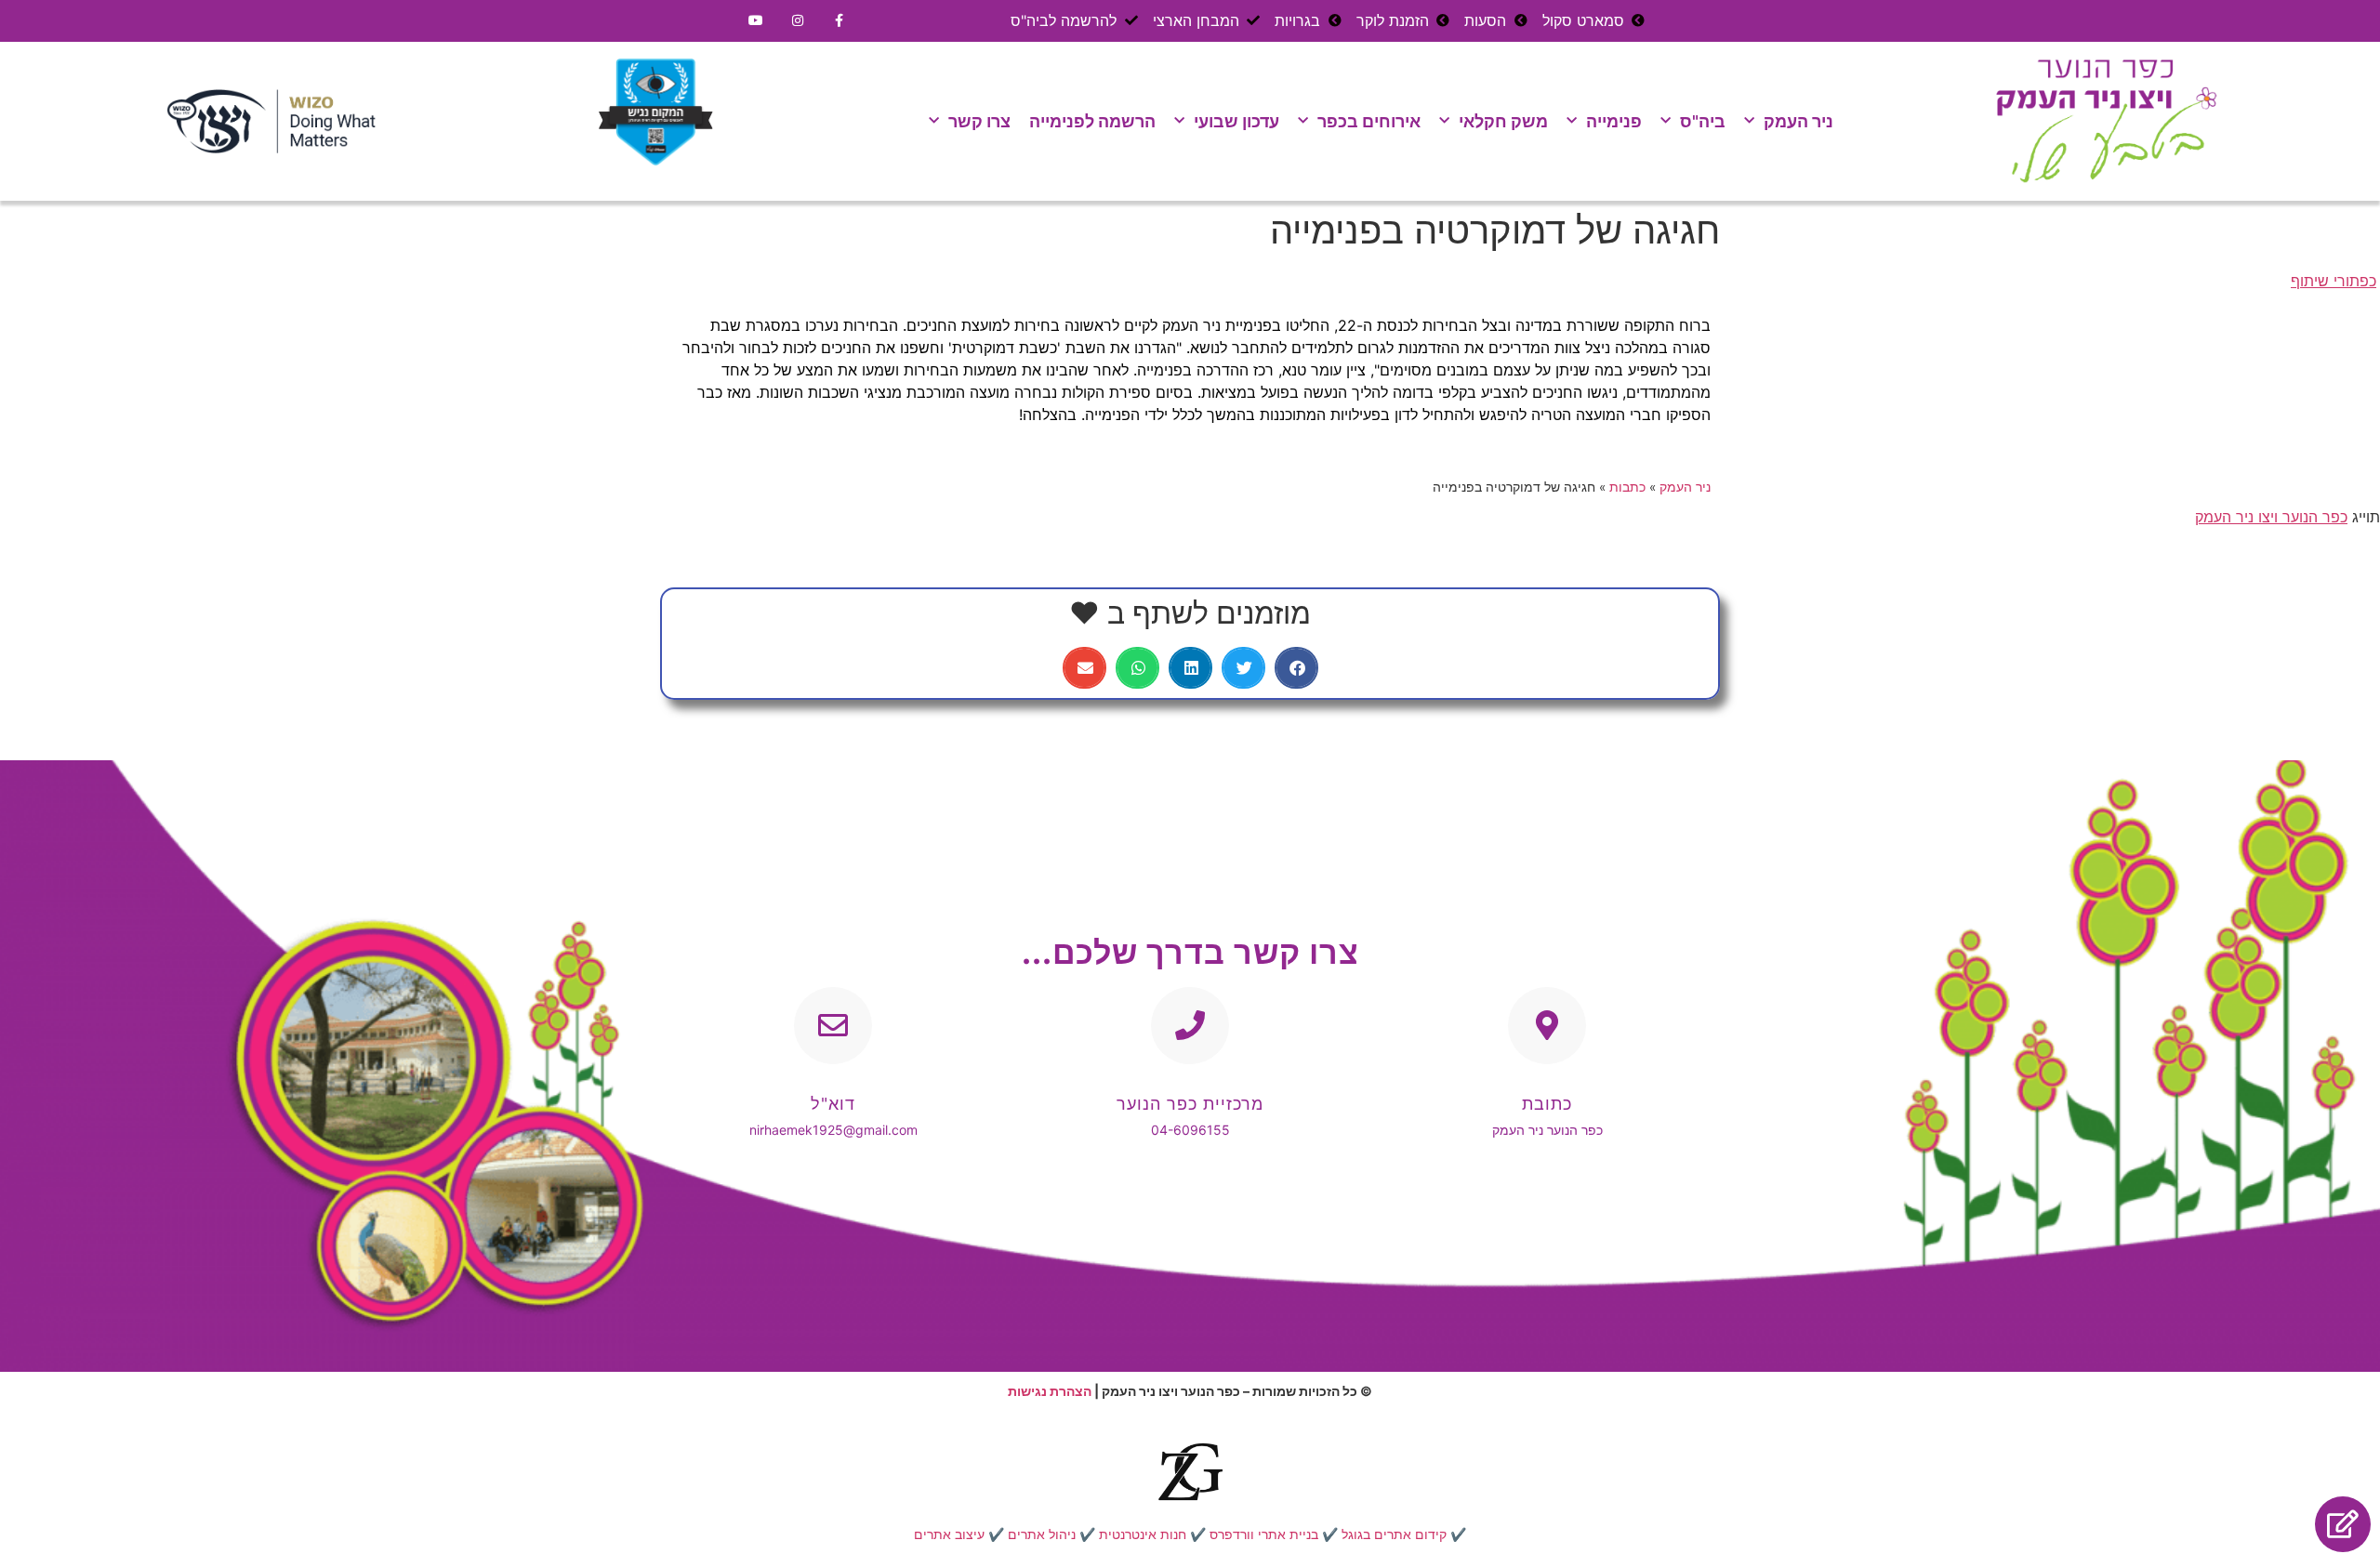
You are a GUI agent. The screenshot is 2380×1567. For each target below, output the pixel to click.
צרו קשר (979, 121)
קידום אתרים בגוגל (1394, 1534)
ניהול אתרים (1042, 1534)
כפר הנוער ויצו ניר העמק (2271, 517)
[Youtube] (756, 21)
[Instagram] (798, 21)
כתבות (1627, 487)
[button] (1296, 668)
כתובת (1547, 1104)
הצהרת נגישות (1050, 1391)
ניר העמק (1798, 121)
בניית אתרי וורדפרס (1264, 1534)
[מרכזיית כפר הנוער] (1190, 1026)
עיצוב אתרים (949, 1534)
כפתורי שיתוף (2334, 281)
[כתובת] (1547, 1026)
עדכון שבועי (1236, 121)
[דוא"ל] (833, 1026)
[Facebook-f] (840, 21)
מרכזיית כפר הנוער (1190, 1104)
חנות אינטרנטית (1143, 1534)
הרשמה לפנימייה (1092, 121)
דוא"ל (833, 1104)
